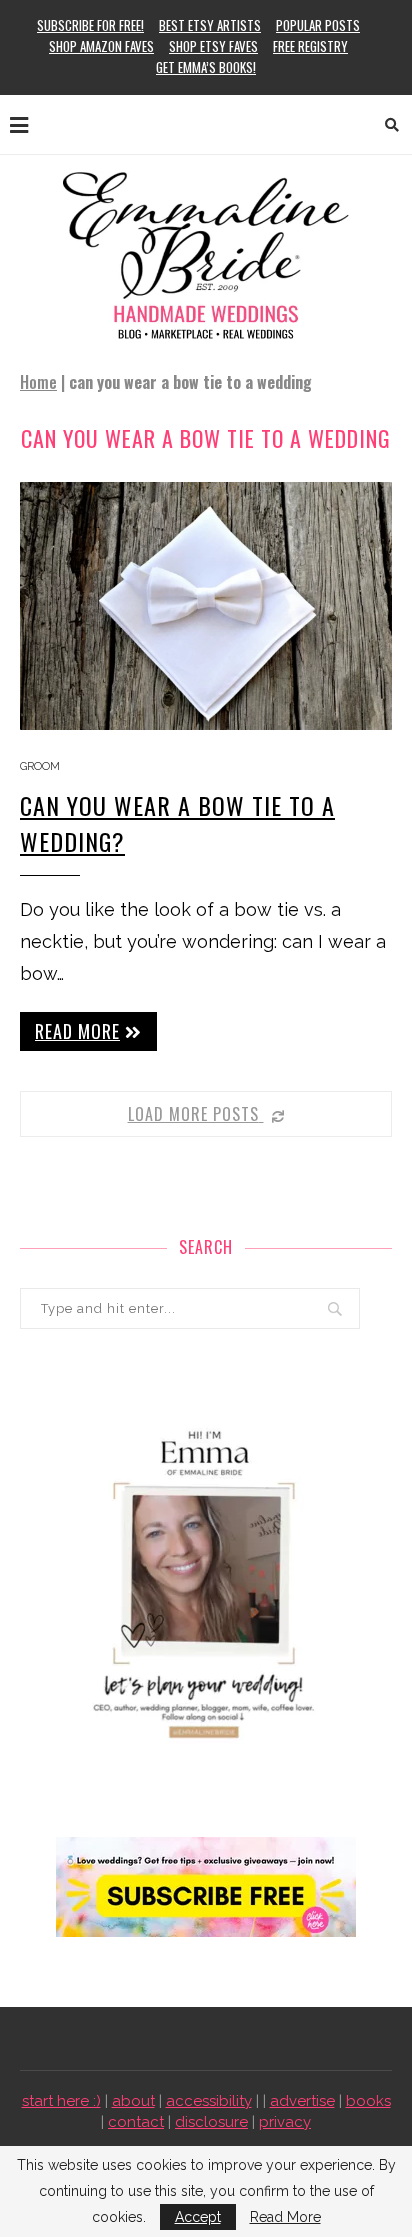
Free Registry (310, 46)
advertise (302, 2101)
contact (136, 2122)
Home (38, 382)
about (133, 2101)
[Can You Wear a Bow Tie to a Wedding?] (206, 606)
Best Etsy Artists (210, 25)
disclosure (211, 2122)
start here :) (61, 2101)
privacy (285, 2122)
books (368, 2101)
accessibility (209, 2101)
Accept (198, 2217)
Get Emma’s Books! (206, 67)
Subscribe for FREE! (90, 25)
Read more (77, 1031)
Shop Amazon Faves (101, 46)
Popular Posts (318, 25)
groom (40, 766)
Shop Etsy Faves (213, 46)
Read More (285, 2217)
